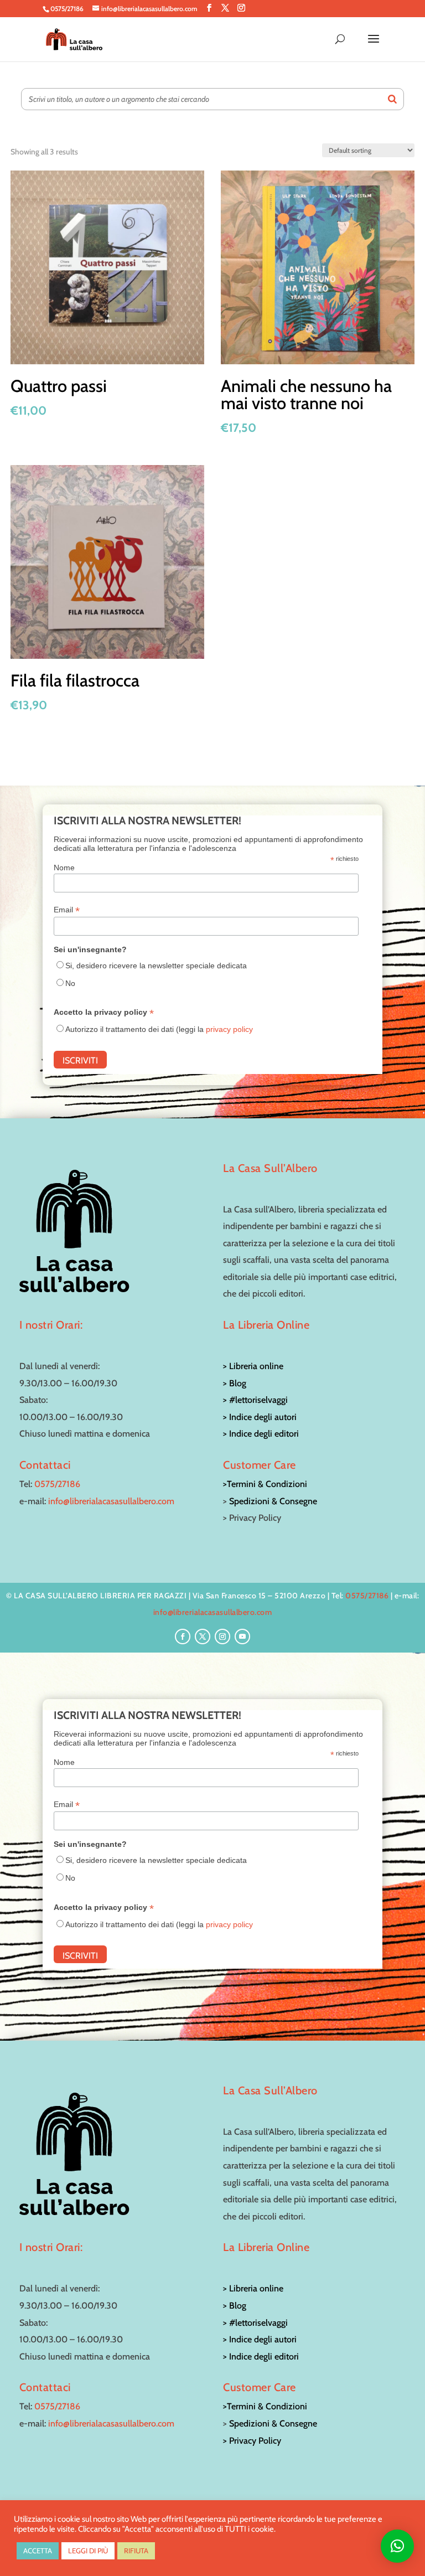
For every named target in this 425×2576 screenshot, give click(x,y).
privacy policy (229, 1029)
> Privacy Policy (252, 2441)
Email (67, 910)
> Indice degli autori (260, 1417)
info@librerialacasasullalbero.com (111, 1501)
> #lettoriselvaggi (255, 1400)
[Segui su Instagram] (222, 1637)
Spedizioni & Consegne (273, 1501)
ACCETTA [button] (38, 2551)
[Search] (392, 99)
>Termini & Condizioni (265, 1484)
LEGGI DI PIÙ (88, 2551)
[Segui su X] (203, 1637)
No (70, 983)
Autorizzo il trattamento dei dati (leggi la (159, 1029)
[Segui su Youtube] (242, 1637)
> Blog (235, 1383)
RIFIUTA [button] (136, 2551)
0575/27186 (57, 1484)
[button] (397, 2546)
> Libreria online (253, 1366)
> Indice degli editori (261, 1434)
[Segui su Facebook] (183, 1637)
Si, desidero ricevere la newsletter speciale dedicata (156, 966)
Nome (64, 868)
